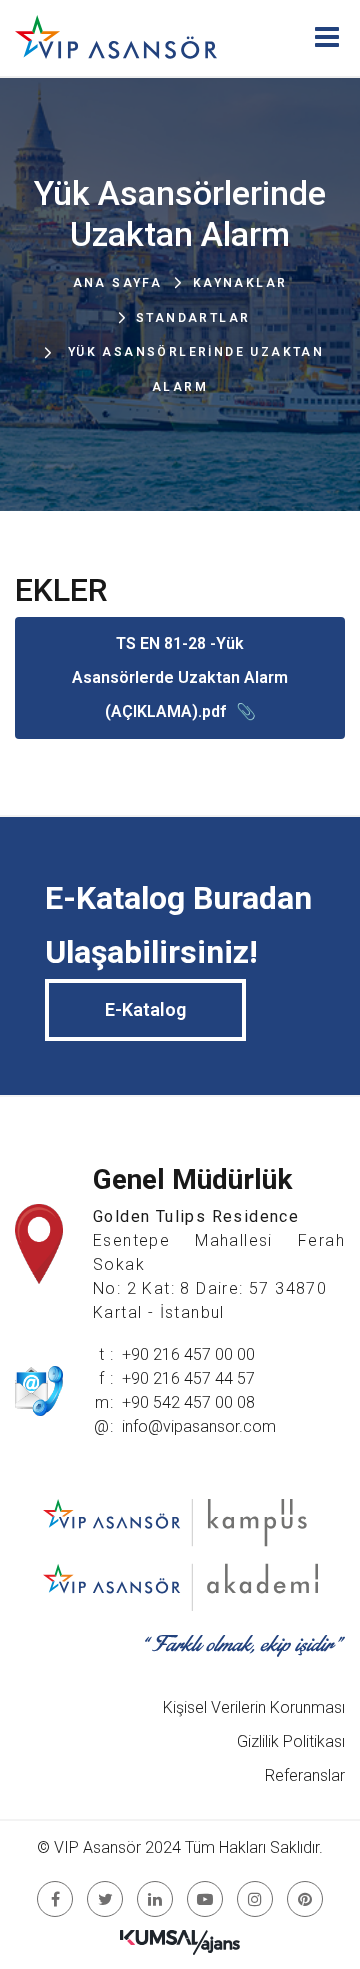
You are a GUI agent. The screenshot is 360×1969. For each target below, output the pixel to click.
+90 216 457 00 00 (188, 1354)
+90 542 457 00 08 (188, 1402)
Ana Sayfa (118, 283)
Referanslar (305, 1775)
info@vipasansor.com (199, 1426)
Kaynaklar (240, 283)
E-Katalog (145, 1009)
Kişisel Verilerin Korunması (254, 1707)
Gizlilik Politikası (291, 1741)
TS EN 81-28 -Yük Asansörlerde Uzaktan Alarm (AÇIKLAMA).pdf (180, 677)
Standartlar (193, 318)
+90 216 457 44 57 (188, 1378)
